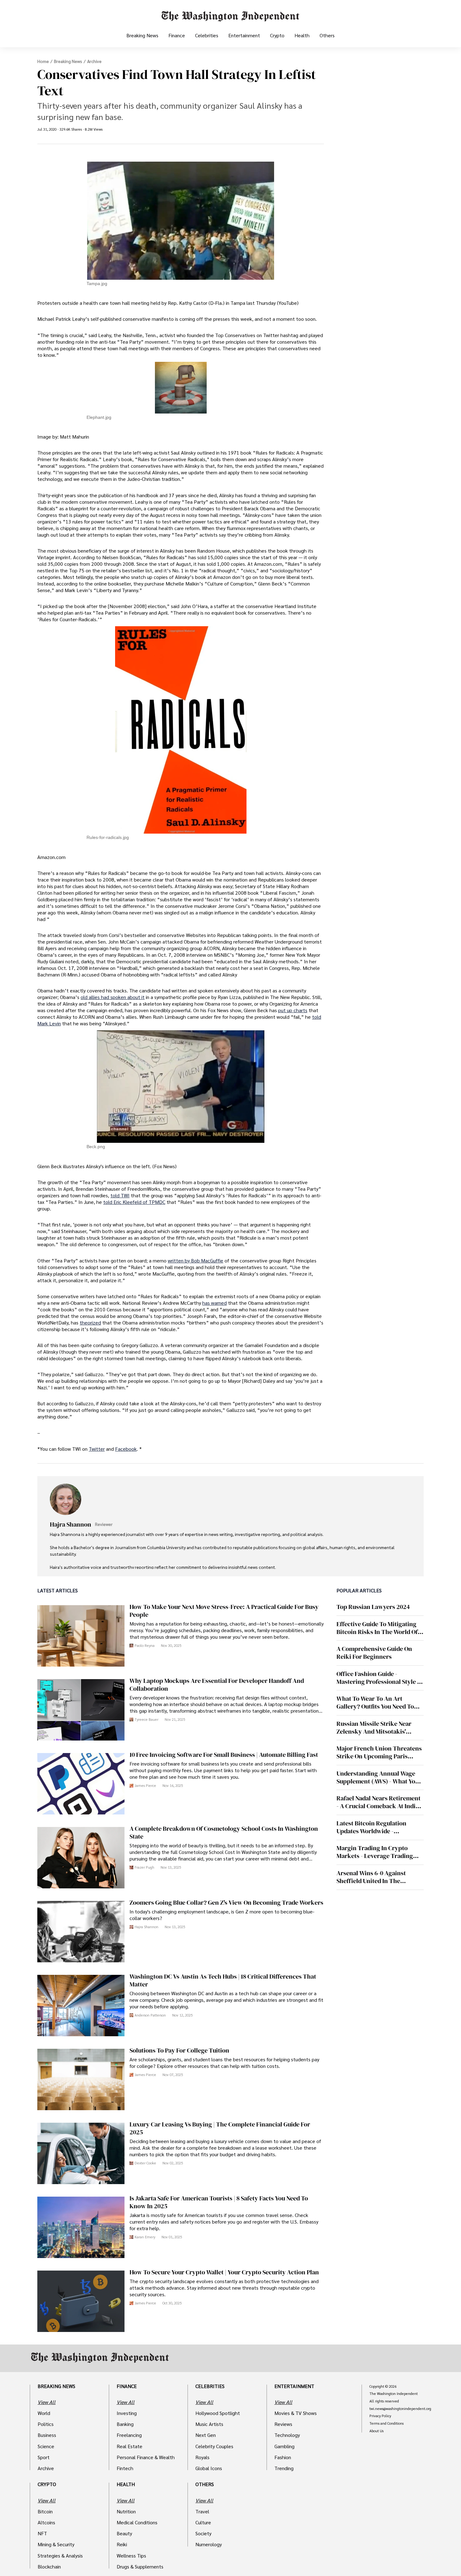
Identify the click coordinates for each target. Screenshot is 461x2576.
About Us (376, 2431)
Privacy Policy (380, 2416)
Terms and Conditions (387, 2423)
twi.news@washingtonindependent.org (400, 2409)
